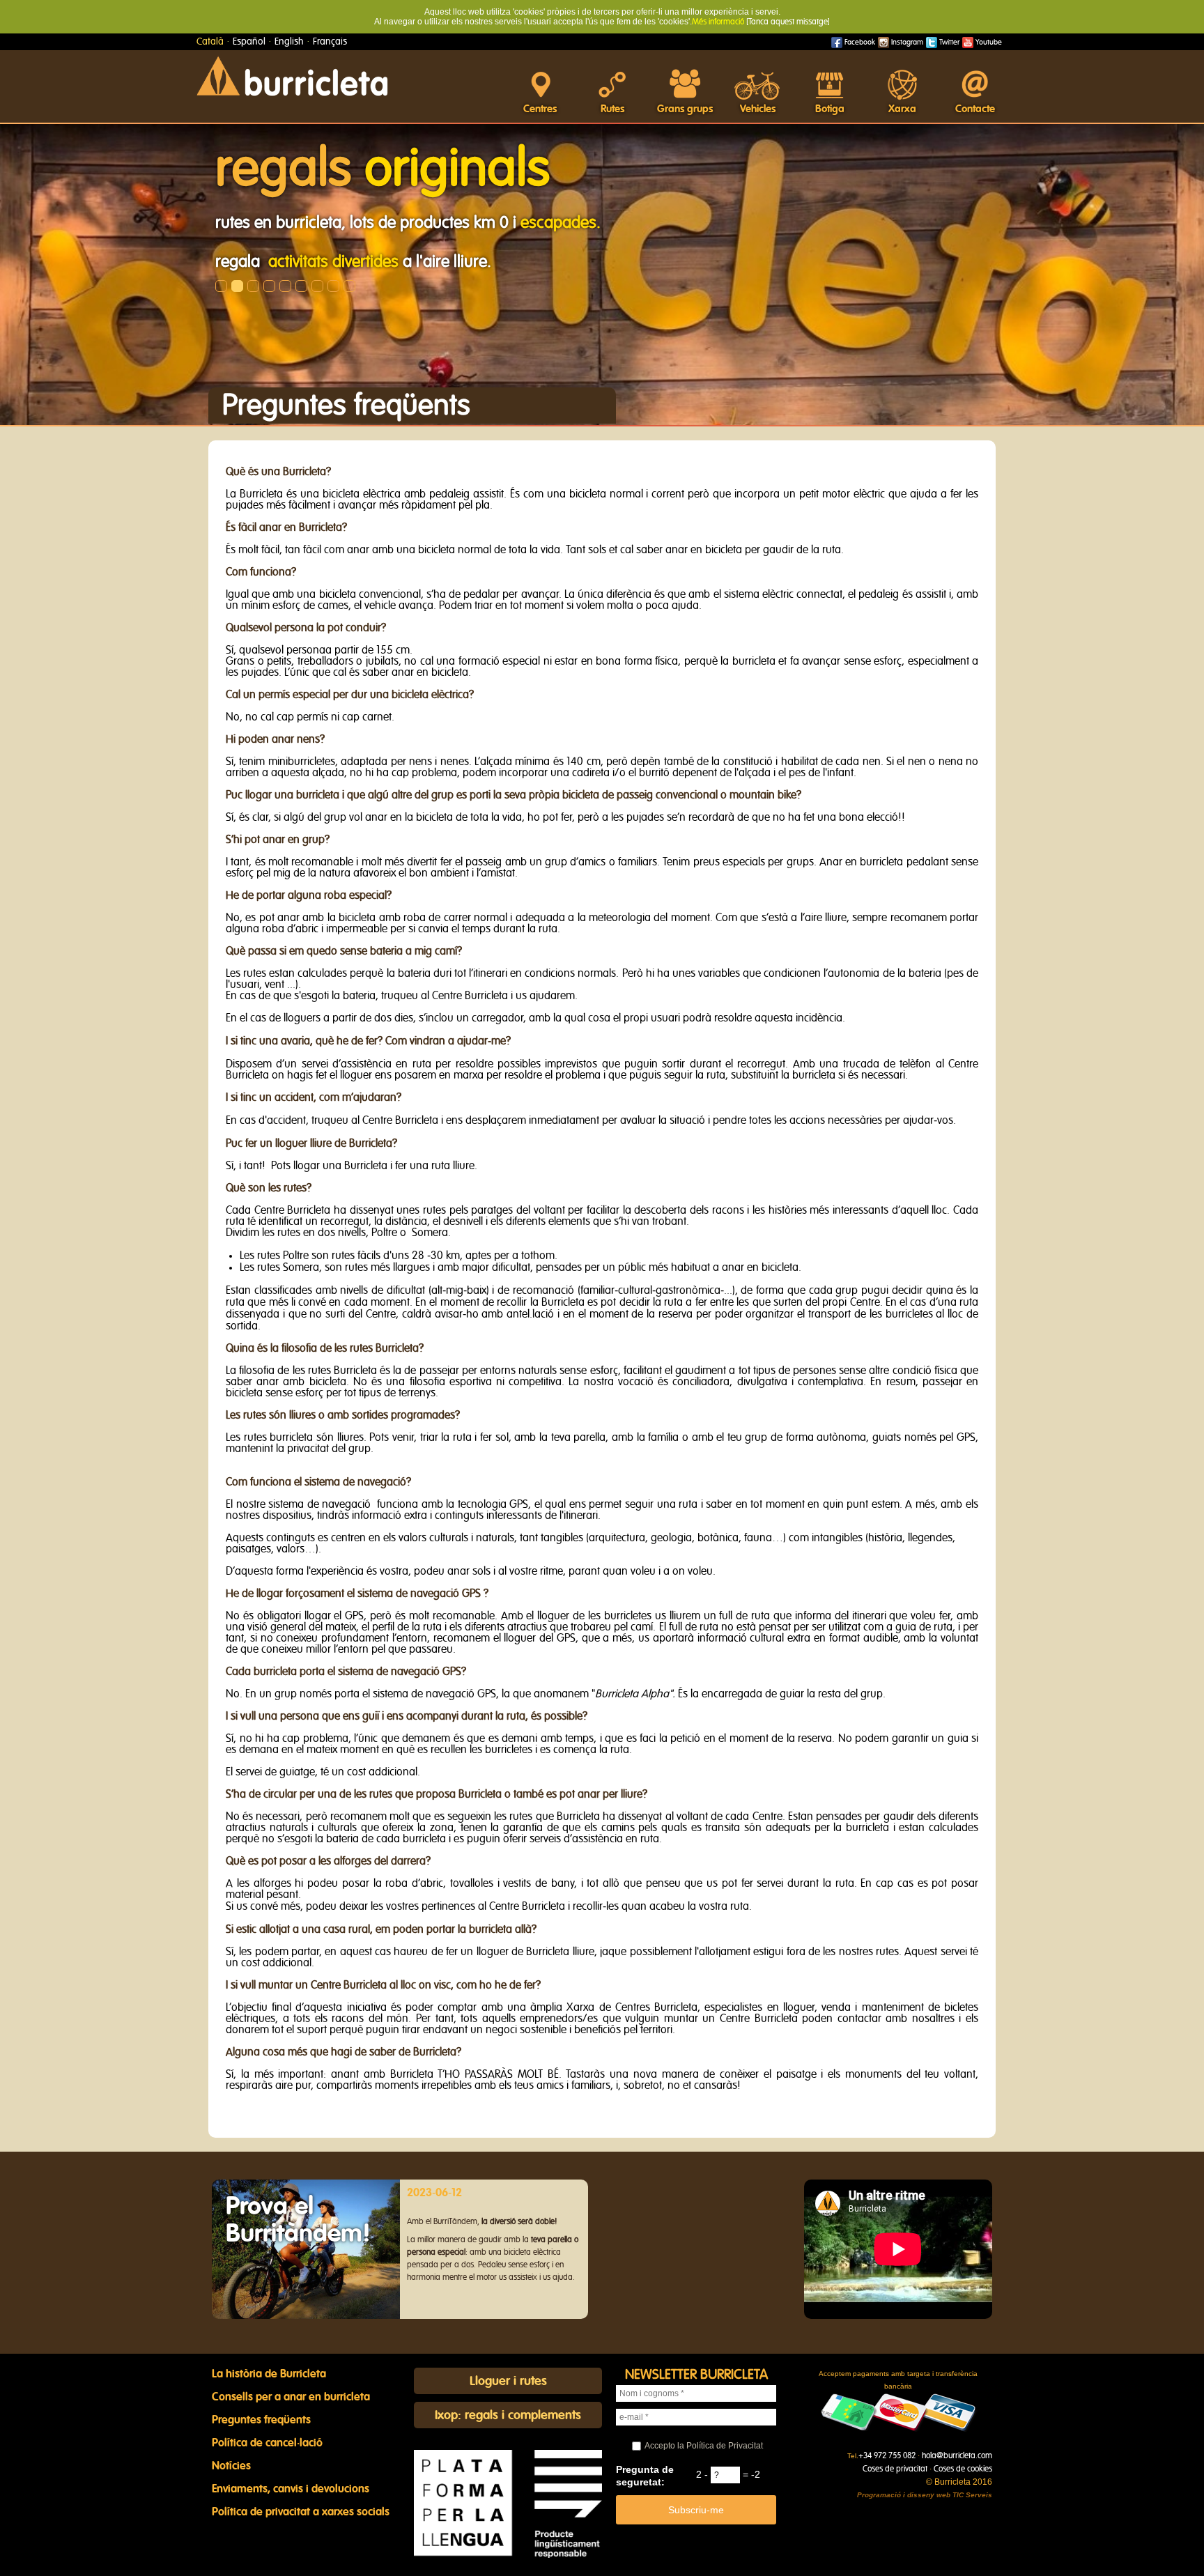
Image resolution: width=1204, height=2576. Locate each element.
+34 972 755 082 (887, 2455)
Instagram (906, 42)
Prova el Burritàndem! (298, 2220)
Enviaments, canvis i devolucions (291, 2489)
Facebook (859, 42)
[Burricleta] (292, 75)
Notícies (231, 2466)
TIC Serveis (972, 2495)
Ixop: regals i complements (508, 2416)
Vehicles (758, 109)
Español (249, 42)
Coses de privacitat (895, 2469)
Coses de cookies (963, 2469)
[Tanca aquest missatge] (788, 22)
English (289, 42)
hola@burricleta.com (957, 2455)
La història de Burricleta (269, 2374)
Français (330, 42)
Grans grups (685, 109)
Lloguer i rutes (508, 2382)
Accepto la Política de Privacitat (704, 2446)
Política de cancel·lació (267, 2443)
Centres (540, 109)
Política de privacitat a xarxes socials (301, 2512)
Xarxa (902, 109)
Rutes (612, 109)
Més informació (718, 22)
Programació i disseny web (904, 2495)
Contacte (975, 109)
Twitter (948, 42)
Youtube (988, 42)
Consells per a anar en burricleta (291, 2397)
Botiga (830, 109)
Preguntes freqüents (261, 2420)
